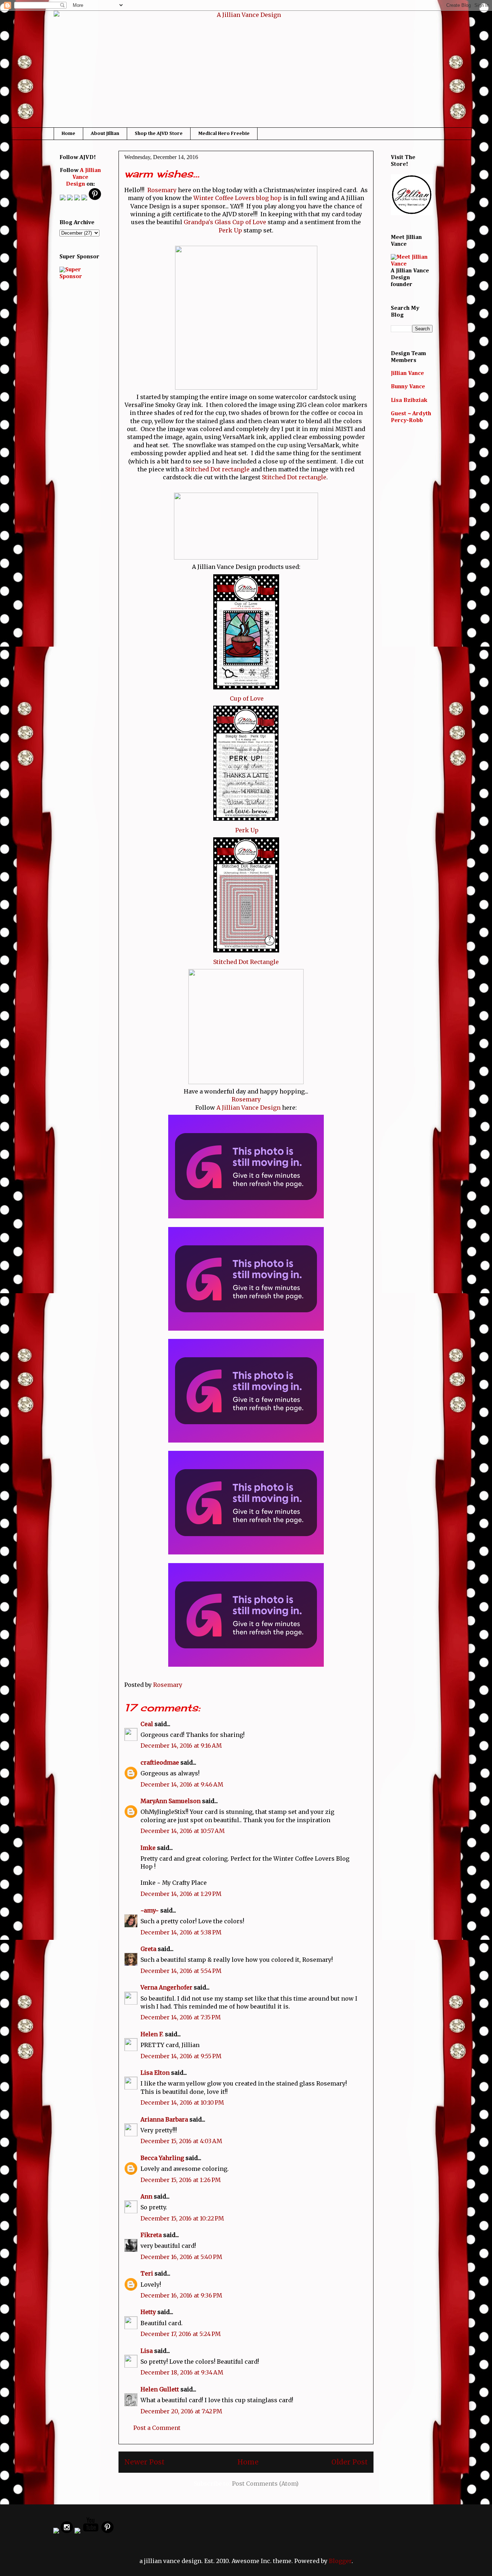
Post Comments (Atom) (265, 2484)
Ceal (147, 1724)
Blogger (340, 2561)
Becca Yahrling (162, 2158)
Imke (148, 1848)
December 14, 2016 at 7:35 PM (181, 2017)
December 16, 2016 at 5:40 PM (181, 2257)
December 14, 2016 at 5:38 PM (181, 1932)
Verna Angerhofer (166, 1987)
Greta (148, 1949)
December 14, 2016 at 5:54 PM (181, 1971)
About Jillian (105, 133)
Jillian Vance (407, 374)
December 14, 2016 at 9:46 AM (182, 1784)
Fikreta (151, 2235)
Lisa (147, 2351)
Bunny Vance (408, 387)
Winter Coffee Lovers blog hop (238, 198)
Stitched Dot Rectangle (246, 962)
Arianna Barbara (164, 2119)
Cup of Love (247, 698)
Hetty (148, 2312)
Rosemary (162, 190)
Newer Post (144, 2462)
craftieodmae (160, 1762)
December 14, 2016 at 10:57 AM (183, 1831)
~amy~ (150, 1910)
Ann (146, 2196)
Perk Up (230, 230)
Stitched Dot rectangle (217, 469)
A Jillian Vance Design (249, 1108)
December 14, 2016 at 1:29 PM (181, 1894)
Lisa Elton (155, 2073)
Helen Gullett (160, 2389)
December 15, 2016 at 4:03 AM (181, 2141)
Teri (147, 2273)
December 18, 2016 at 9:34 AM (182, 2372)
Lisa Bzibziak (409, 400)
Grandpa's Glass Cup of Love (225, 222)
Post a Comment (157, 2428)
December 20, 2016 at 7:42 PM (181, 2411)
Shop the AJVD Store (159, 133)
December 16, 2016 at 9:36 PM (181, 2295)
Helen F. (152, 2034)
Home (68, 133)
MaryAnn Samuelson (171, 1801)
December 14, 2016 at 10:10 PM (182, 2102)
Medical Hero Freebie (224, 133)
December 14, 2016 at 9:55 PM (181, 2056)
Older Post (350, 2462)
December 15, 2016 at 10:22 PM (182, 2218)
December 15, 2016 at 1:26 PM (181, 2180)
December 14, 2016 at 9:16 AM (181, 1746)
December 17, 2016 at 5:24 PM (181, 2334)
